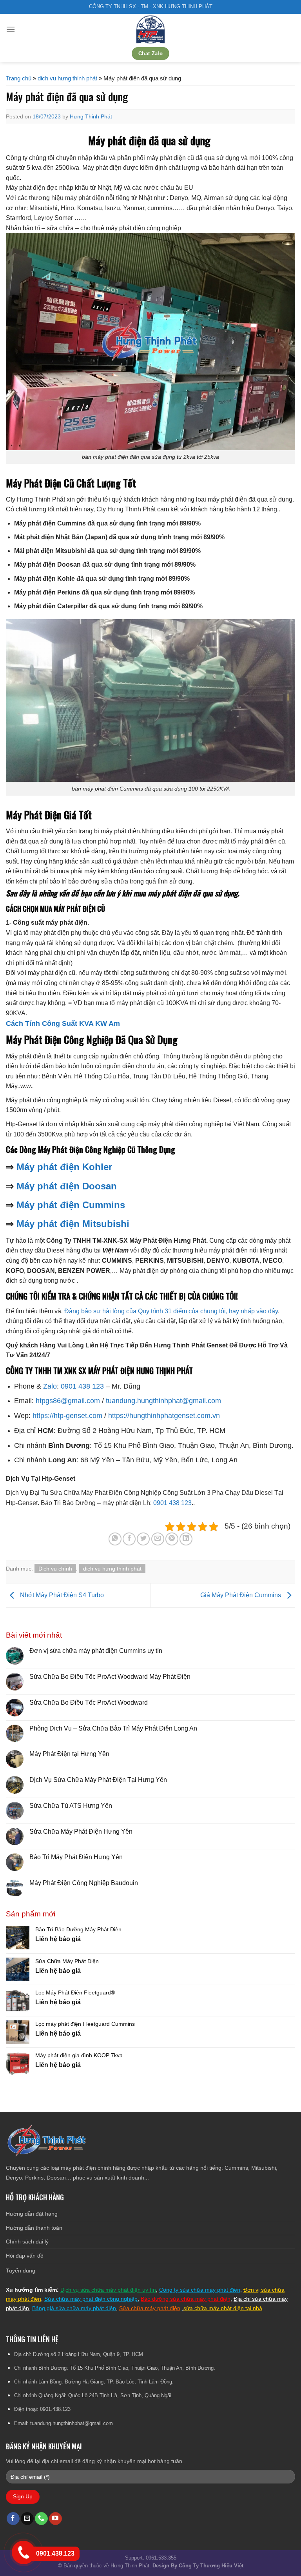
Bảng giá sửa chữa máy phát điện (74, 2308)
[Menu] (11, 29)
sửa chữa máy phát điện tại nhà (223, 2308)
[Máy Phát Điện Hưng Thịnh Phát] (150, 29)
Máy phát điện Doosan (65, 1186)
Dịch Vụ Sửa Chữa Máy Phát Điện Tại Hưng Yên (98, 1780)
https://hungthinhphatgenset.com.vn (164, 1416)
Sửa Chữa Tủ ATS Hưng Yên (71, 1806)
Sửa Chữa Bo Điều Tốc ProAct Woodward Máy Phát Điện (110, 1677)
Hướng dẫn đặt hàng (32, 2214)
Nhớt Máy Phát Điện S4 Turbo (61, 1595)
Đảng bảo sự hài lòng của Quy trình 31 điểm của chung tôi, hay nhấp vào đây (171, 1311)
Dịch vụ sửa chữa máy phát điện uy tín (108, 2290)
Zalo (50, 1386)
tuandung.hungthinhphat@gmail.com (163, 1401)
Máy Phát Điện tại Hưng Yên (69, 1754)
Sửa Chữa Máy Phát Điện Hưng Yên (82, 1832)
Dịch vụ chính (55, 1569)
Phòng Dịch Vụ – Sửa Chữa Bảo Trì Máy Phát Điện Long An (113, 1728)
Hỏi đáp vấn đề (25, 2256)
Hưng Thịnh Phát (91, 116)
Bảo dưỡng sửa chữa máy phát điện (186, 2299)
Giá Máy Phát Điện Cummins (241, 1595)
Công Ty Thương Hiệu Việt (211, 2566)
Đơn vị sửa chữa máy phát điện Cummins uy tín (96, 1651)
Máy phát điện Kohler (64, 1167)
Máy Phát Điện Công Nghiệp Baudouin (84, 1883)
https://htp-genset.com (67, 1416)
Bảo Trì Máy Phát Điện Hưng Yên (76, 1857)
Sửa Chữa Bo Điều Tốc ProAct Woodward (89, 1702)
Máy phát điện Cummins (71, 1205)
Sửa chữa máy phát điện (150, 2308)
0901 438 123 (82, 1386)
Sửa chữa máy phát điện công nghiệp (91, 2299)
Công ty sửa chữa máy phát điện (200, 2290)
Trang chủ (19, 78)
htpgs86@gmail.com (68, 1401)
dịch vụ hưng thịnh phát (67, 78)
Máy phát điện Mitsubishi (73, 1224)
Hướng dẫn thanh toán (34, 2228)
